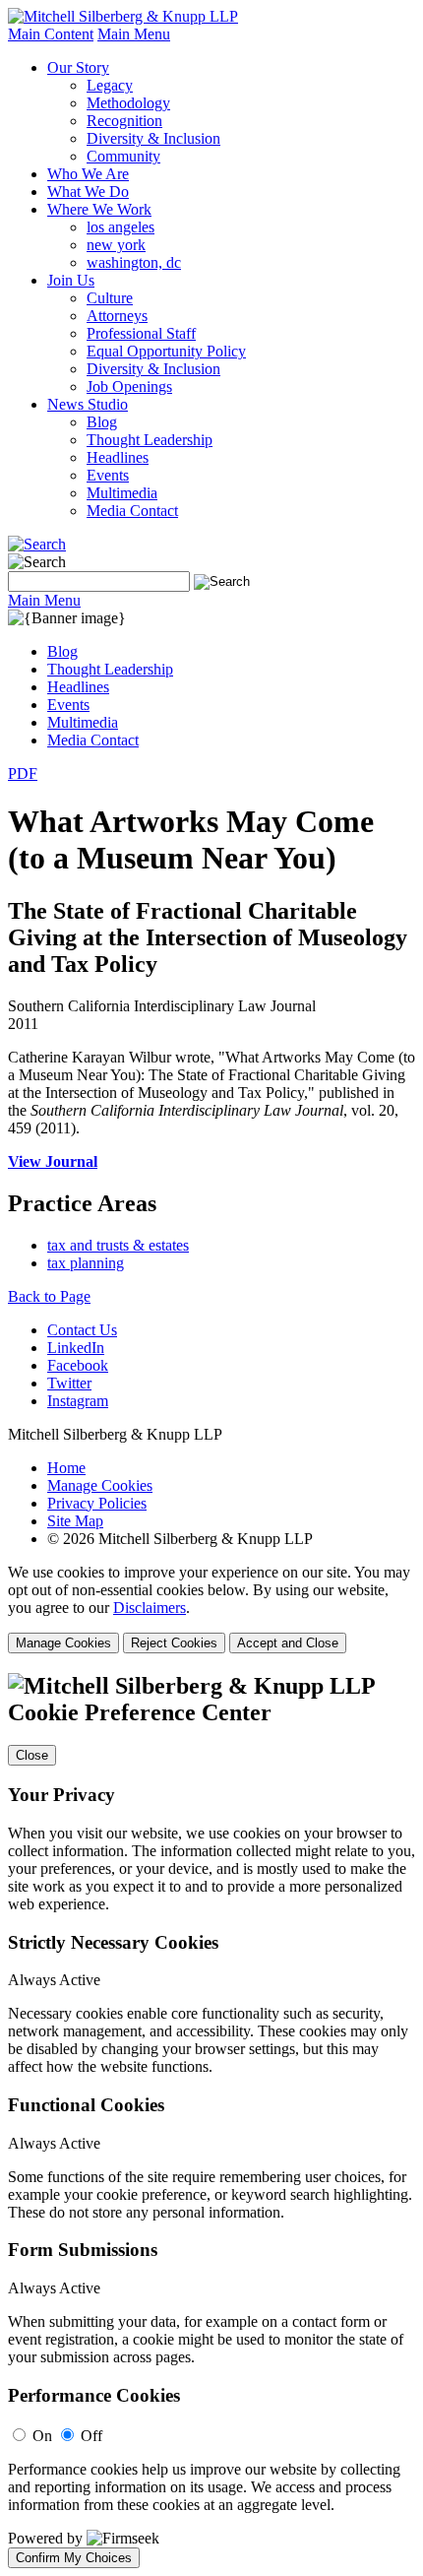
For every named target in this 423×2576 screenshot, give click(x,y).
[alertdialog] (211, 2121)
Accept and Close (288, 1643)
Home (66, 1468)
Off (91, 2436)
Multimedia (122, 493)
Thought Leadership (150, 440)
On (42, 2436)
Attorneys (117, 316)
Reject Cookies (174, 1643)
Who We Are (88, 174)
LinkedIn (76, 1348)
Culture (110, 298)
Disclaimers (150, 1608)
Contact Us (82, 1330)
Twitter (69, 1383)
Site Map (75, 1521)
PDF (23, 773)
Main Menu (134, 34)
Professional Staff (141, 333)
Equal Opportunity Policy (166, 351)
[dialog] (211, 1609)
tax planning (86, 1263)
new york (116, 245)
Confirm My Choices (74, 2558)
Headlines (118, 457)
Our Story (78, 67)
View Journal (53, 1161)
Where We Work (99, 209)
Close (32, 1755)
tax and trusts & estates (118, 1245)
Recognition (124, 121)
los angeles (121, 227)
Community (123, 156)
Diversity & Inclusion (153, 138)
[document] (211, 2121)
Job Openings (129, 386)
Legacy (110, 85)
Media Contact (132, 511)
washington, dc (134, 262)
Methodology (128, 103)
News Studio (88, 404)
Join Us (71, 280)
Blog (102, 422)
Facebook (78, 1365)
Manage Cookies (100, 1485)
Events (108, 475)
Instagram (78, 1401)
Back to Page (49, 1296)
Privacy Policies (97, 1503)
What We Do (88, 192)
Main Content (51, 34)
